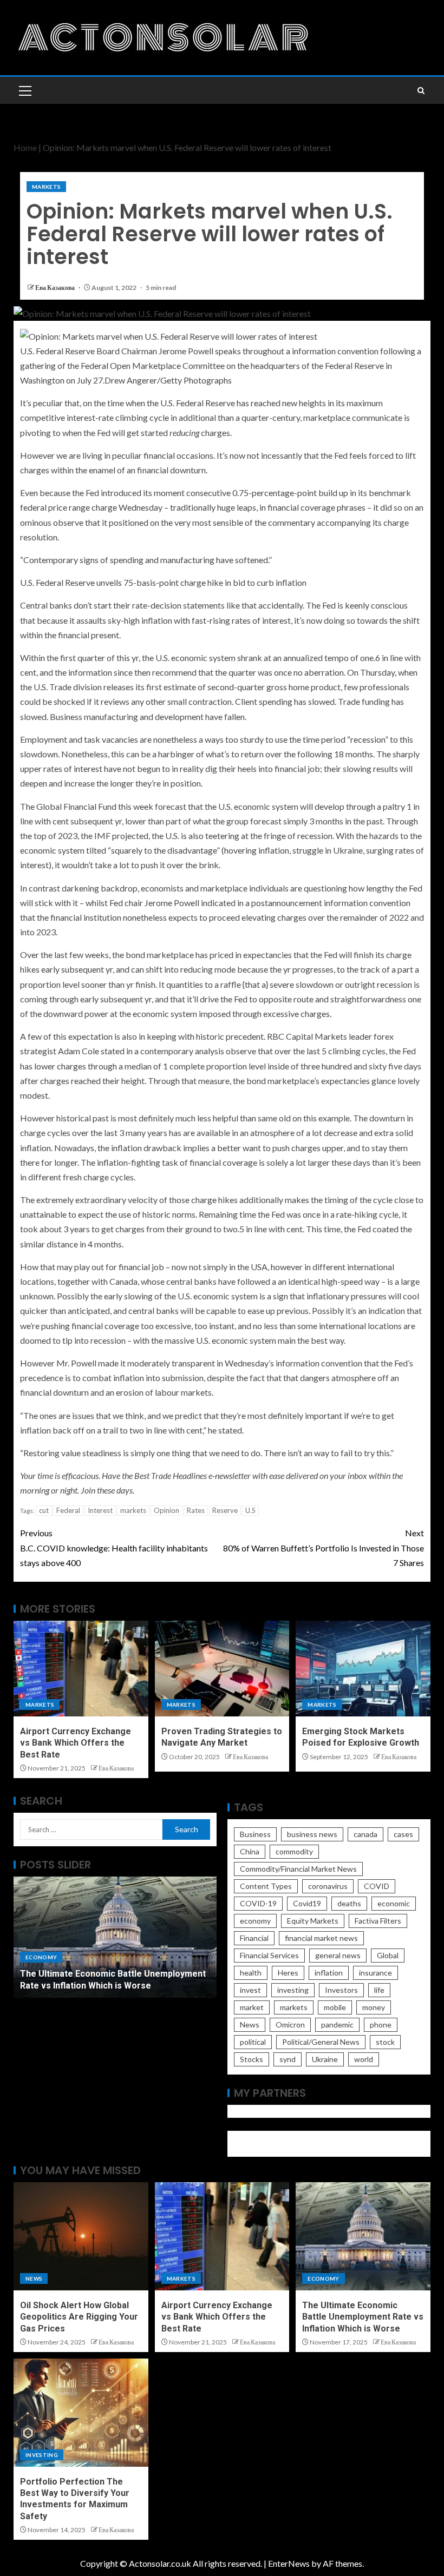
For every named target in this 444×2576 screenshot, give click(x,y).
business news (312, 1834)
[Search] (421, 91)
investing (293, 1990)
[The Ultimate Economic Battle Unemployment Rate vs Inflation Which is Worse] (115, 1937)
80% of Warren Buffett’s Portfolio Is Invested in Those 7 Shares (324, 1547)
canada (365, 1834)
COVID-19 (258, 1903)
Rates (196, 1510)
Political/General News (321, 2042)
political (253, 2042)
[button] (24, 90)
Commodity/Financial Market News (298, 1869)
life (379, 1990)
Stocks (252, 2059)
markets (133, 1510)
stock (385, 2042)
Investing (42, 2455)
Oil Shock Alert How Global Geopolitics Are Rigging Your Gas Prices (79, 2317)
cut (44, 1510)
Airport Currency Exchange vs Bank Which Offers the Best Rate (76, 1743)
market (252, 2007)
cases (403, 1834)
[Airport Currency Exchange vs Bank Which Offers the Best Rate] (81, 1669)
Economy (41, 1957)
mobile (335, 2007)
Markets (46, 187)
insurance (376, 1973)
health (251, 1973)
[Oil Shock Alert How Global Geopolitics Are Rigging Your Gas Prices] (81, 2236)
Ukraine (325, 2059)
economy (255, 1921)
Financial (254, 1938)
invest (250, 1990)
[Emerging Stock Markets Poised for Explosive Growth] (363, 1669)
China (250, 1851)
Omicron (290, 2025)
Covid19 (307, 1903)
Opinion (166, 1510)
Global (388, 1955)
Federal (68, 1510)
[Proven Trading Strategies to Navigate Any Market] (222, 1669)
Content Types (266, 1886)
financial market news (321, 1938)
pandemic (337, 2025)
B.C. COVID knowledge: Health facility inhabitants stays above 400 (114, 1547)
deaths (349, 1903)
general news (338, 1955)
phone (381, 2025)
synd (288, 2059)
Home (25, 147)
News (250, 2025)
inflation (329, 1973)
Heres (288, 1973)
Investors (341, 1990)
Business (255, 1834)
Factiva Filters (378, 1921)
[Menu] (24, 90)
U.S (250, 1510)
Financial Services (269, 1955)
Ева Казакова (56, 288)
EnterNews (289, 2563)
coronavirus (328, 1886)
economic (394, 1903)
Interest (100, 1510)
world (364, 2059)
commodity (294, 1851)
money (374, 2007)
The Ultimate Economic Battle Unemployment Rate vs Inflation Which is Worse (363, 2317)
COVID (377, 1886)
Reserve (225, 1510)
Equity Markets (313, 1921)
